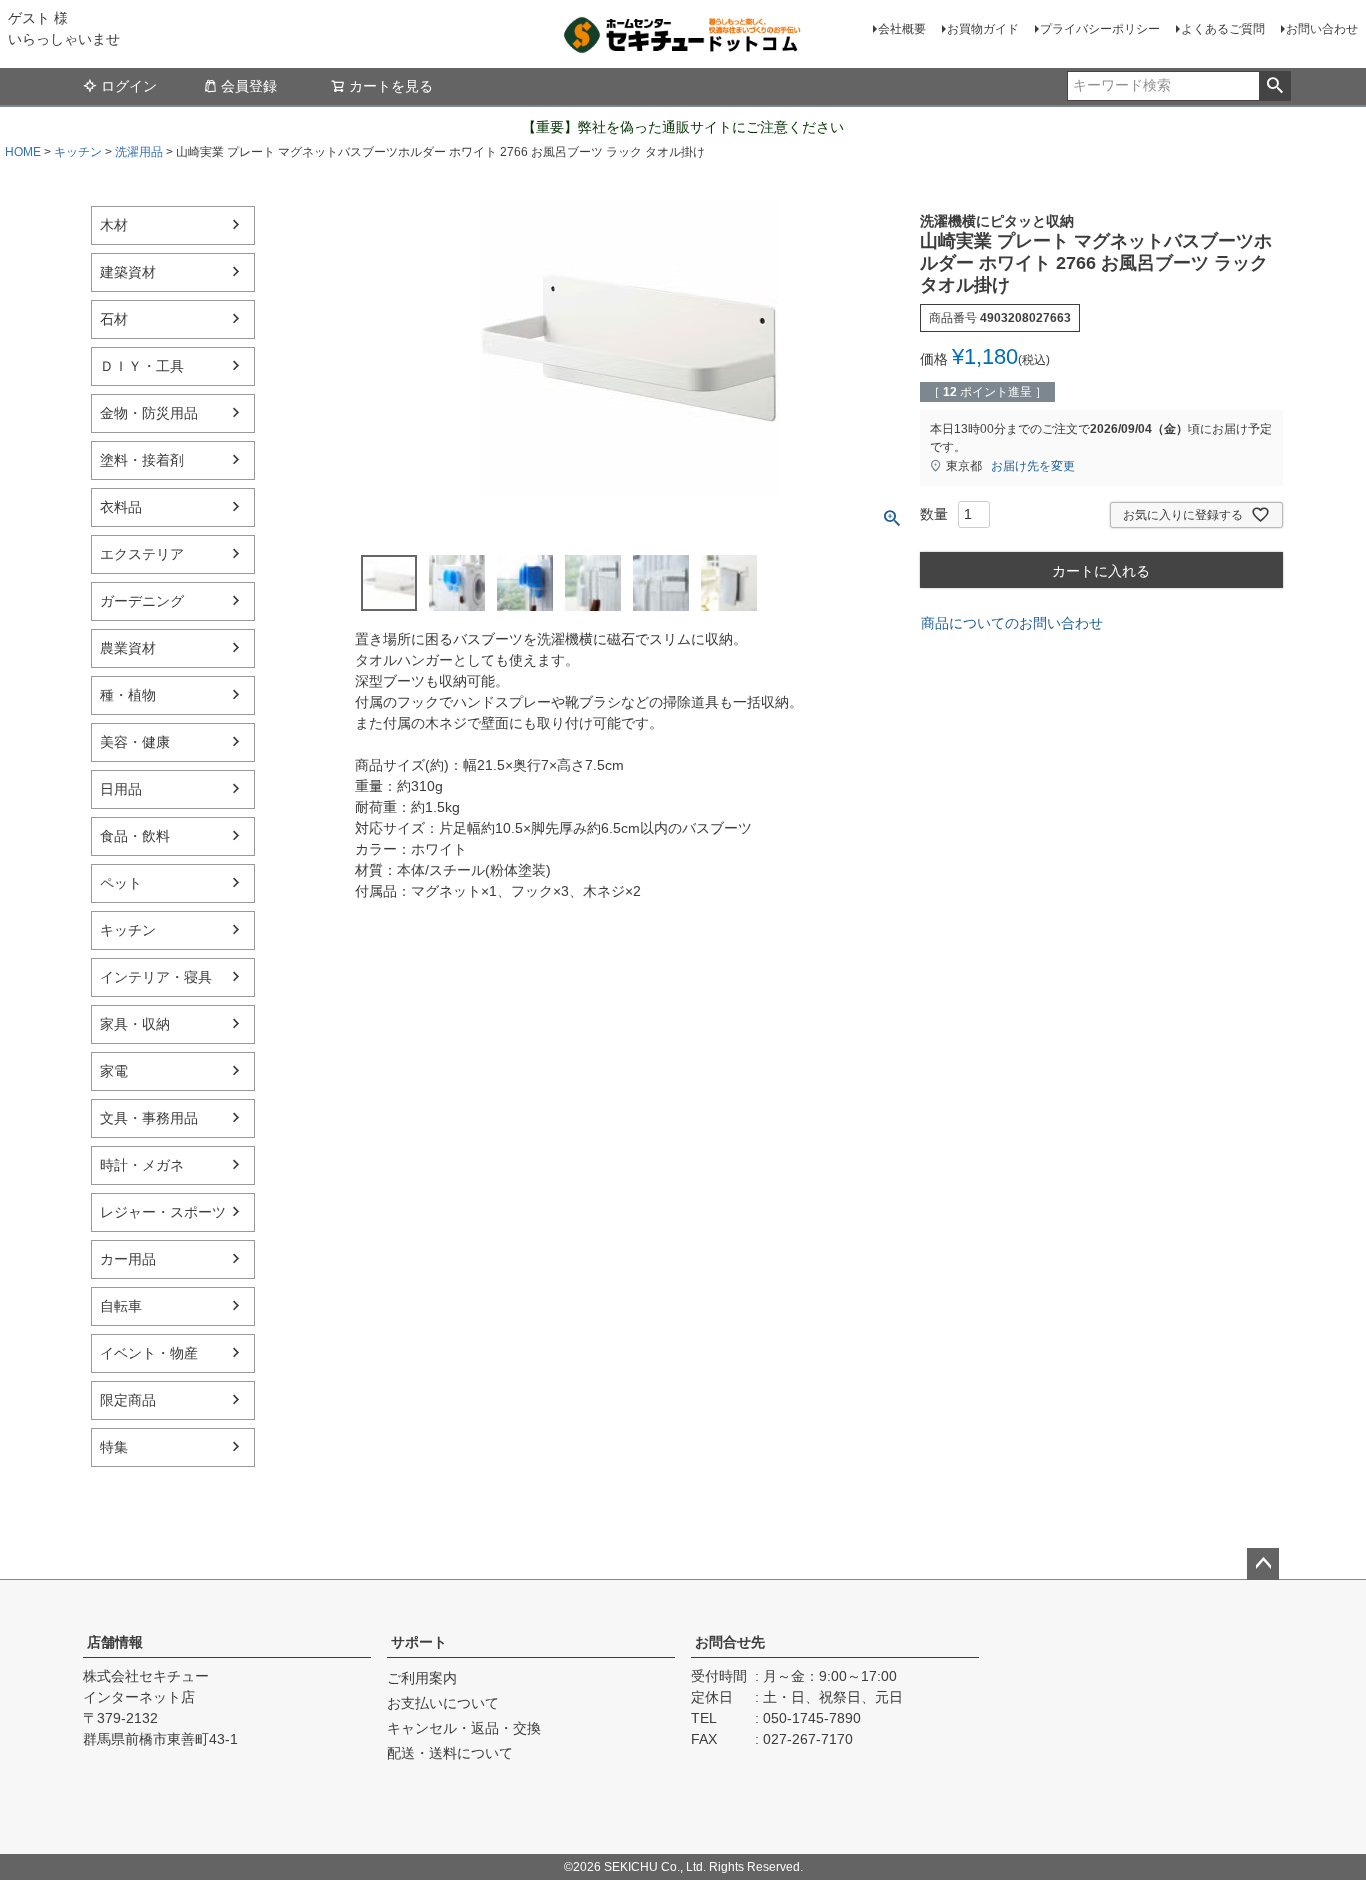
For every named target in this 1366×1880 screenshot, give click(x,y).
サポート (419, 1642)
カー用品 (128, 1259)
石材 (114, 319)
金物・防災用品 (149, 413)
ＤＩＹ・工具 (142, 366)
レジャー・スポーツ (163, 1212)
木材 (114, 225)
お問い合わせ (1322, 29)
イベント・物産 (149, 1353)
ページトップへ (1263, 1564)
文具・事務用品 (149, 1118)
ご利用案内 (422, 1678)
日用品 (121, 789)
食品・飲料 (135, 836)
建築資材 (128, 272)
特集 (114, 1447)
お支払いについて (443, 1703)
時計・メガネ (142, 1165)
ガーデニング (142, 601)
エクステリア (142, 554)
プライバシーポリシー (1100, 29)
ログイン (129, 86)
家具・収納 (135, 1024)
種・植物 (128, 695)
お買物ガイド (983, 29)
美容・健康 (135, 742)
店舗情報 (115, 1642)
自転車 (121, 1306)
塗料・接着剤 (142, 460)
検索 (1274, 86)
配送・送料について (450, 1753)
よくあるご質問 (1223, 29)
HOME (23, 152)
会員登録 (249, 86)
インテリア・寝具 (156, 977)
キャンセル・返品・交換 (464, 1728)
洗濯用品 (139, 152)
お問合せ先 (730, 1642)
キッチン (78, 152)
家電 (114, 1071)
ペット (121, 883)
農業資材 (128, 648)
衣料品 (121, 507)
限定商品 (128, 1400)
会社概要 (902, 29)
